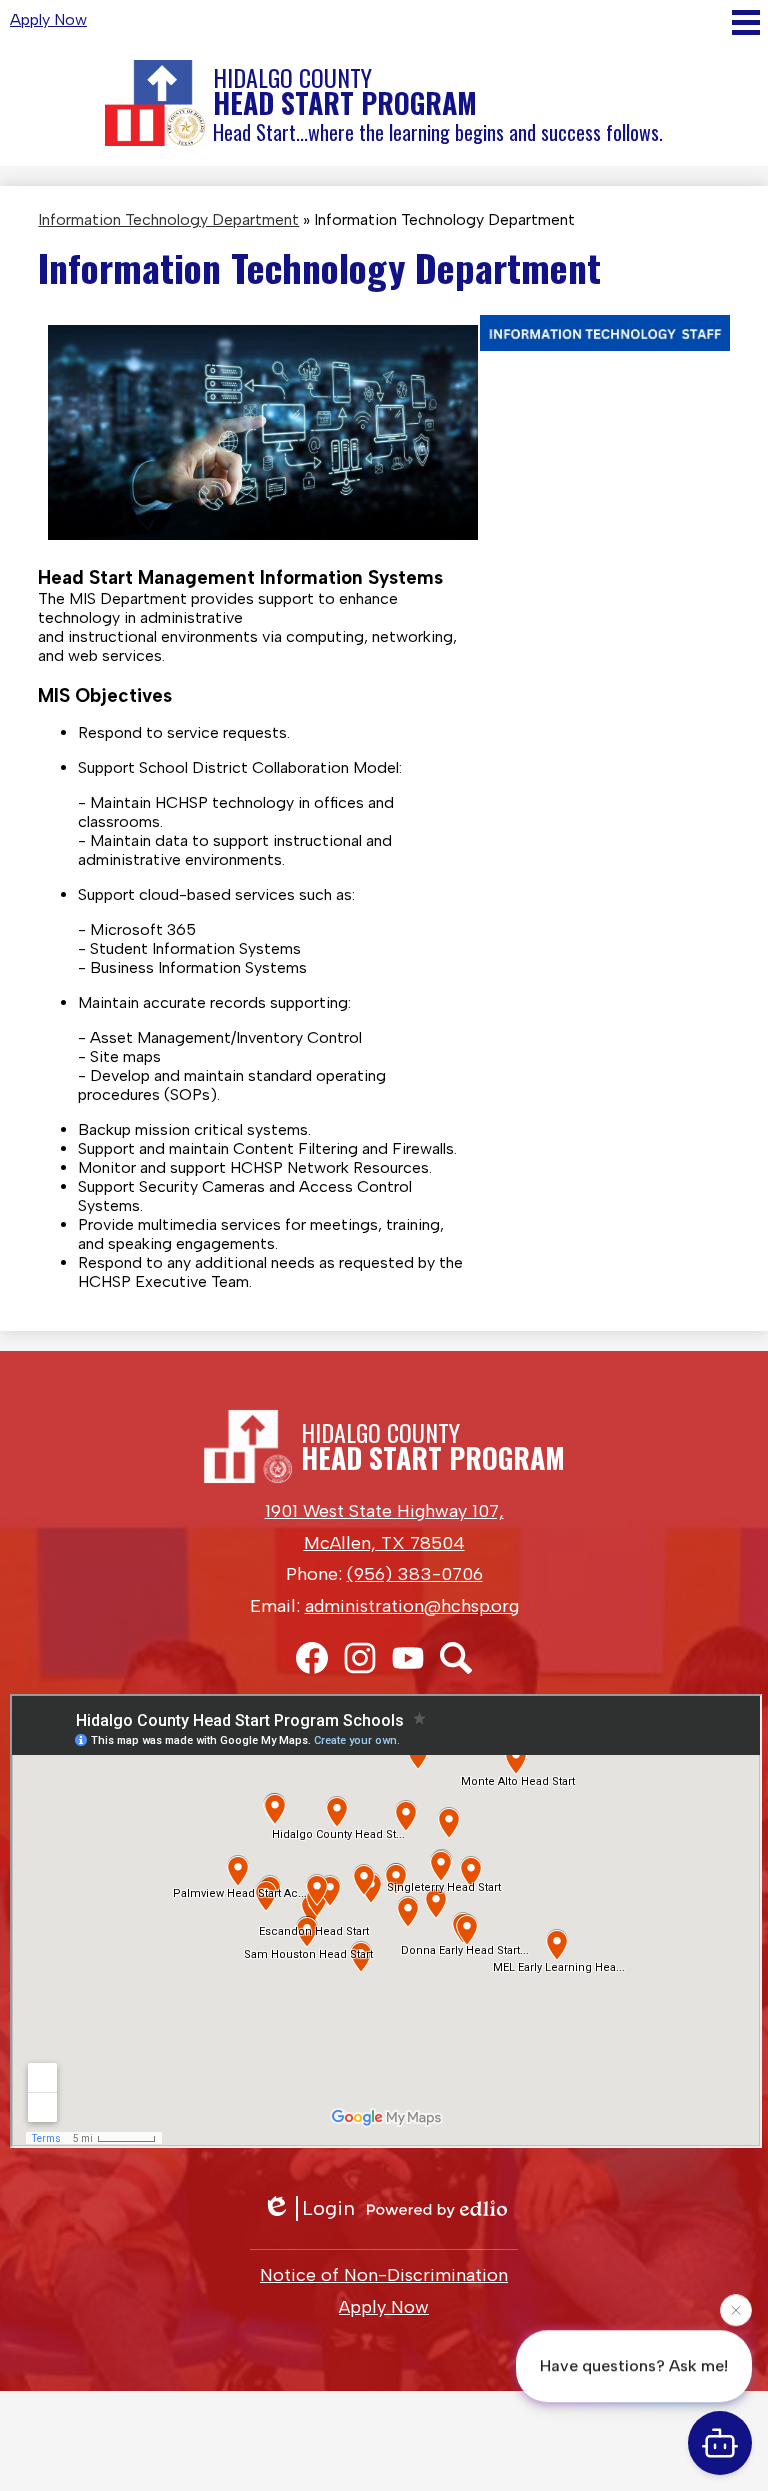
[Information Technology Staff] (605, 345)
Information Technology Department (168, 219)
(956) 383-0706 (415, 1574)
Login (328, 2208)
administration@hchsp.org (412, 1606)
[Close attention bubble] (736, 2305)
